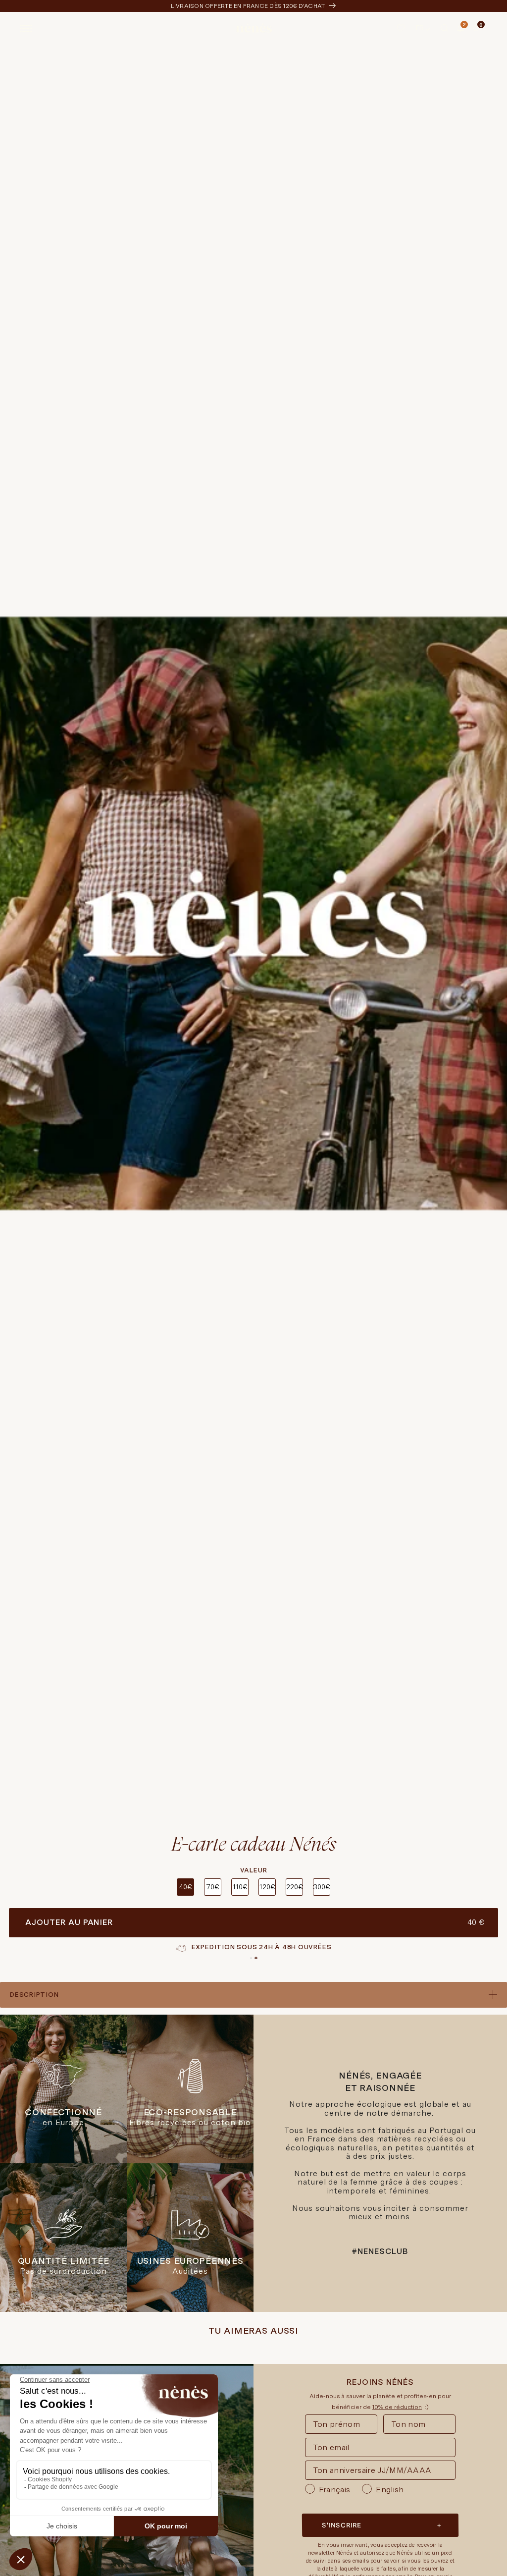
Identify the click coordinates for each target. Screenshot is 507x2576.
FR (420, 28)
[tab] (251, 1958)
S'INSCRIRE (342, 2525)
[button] (445, 28)
